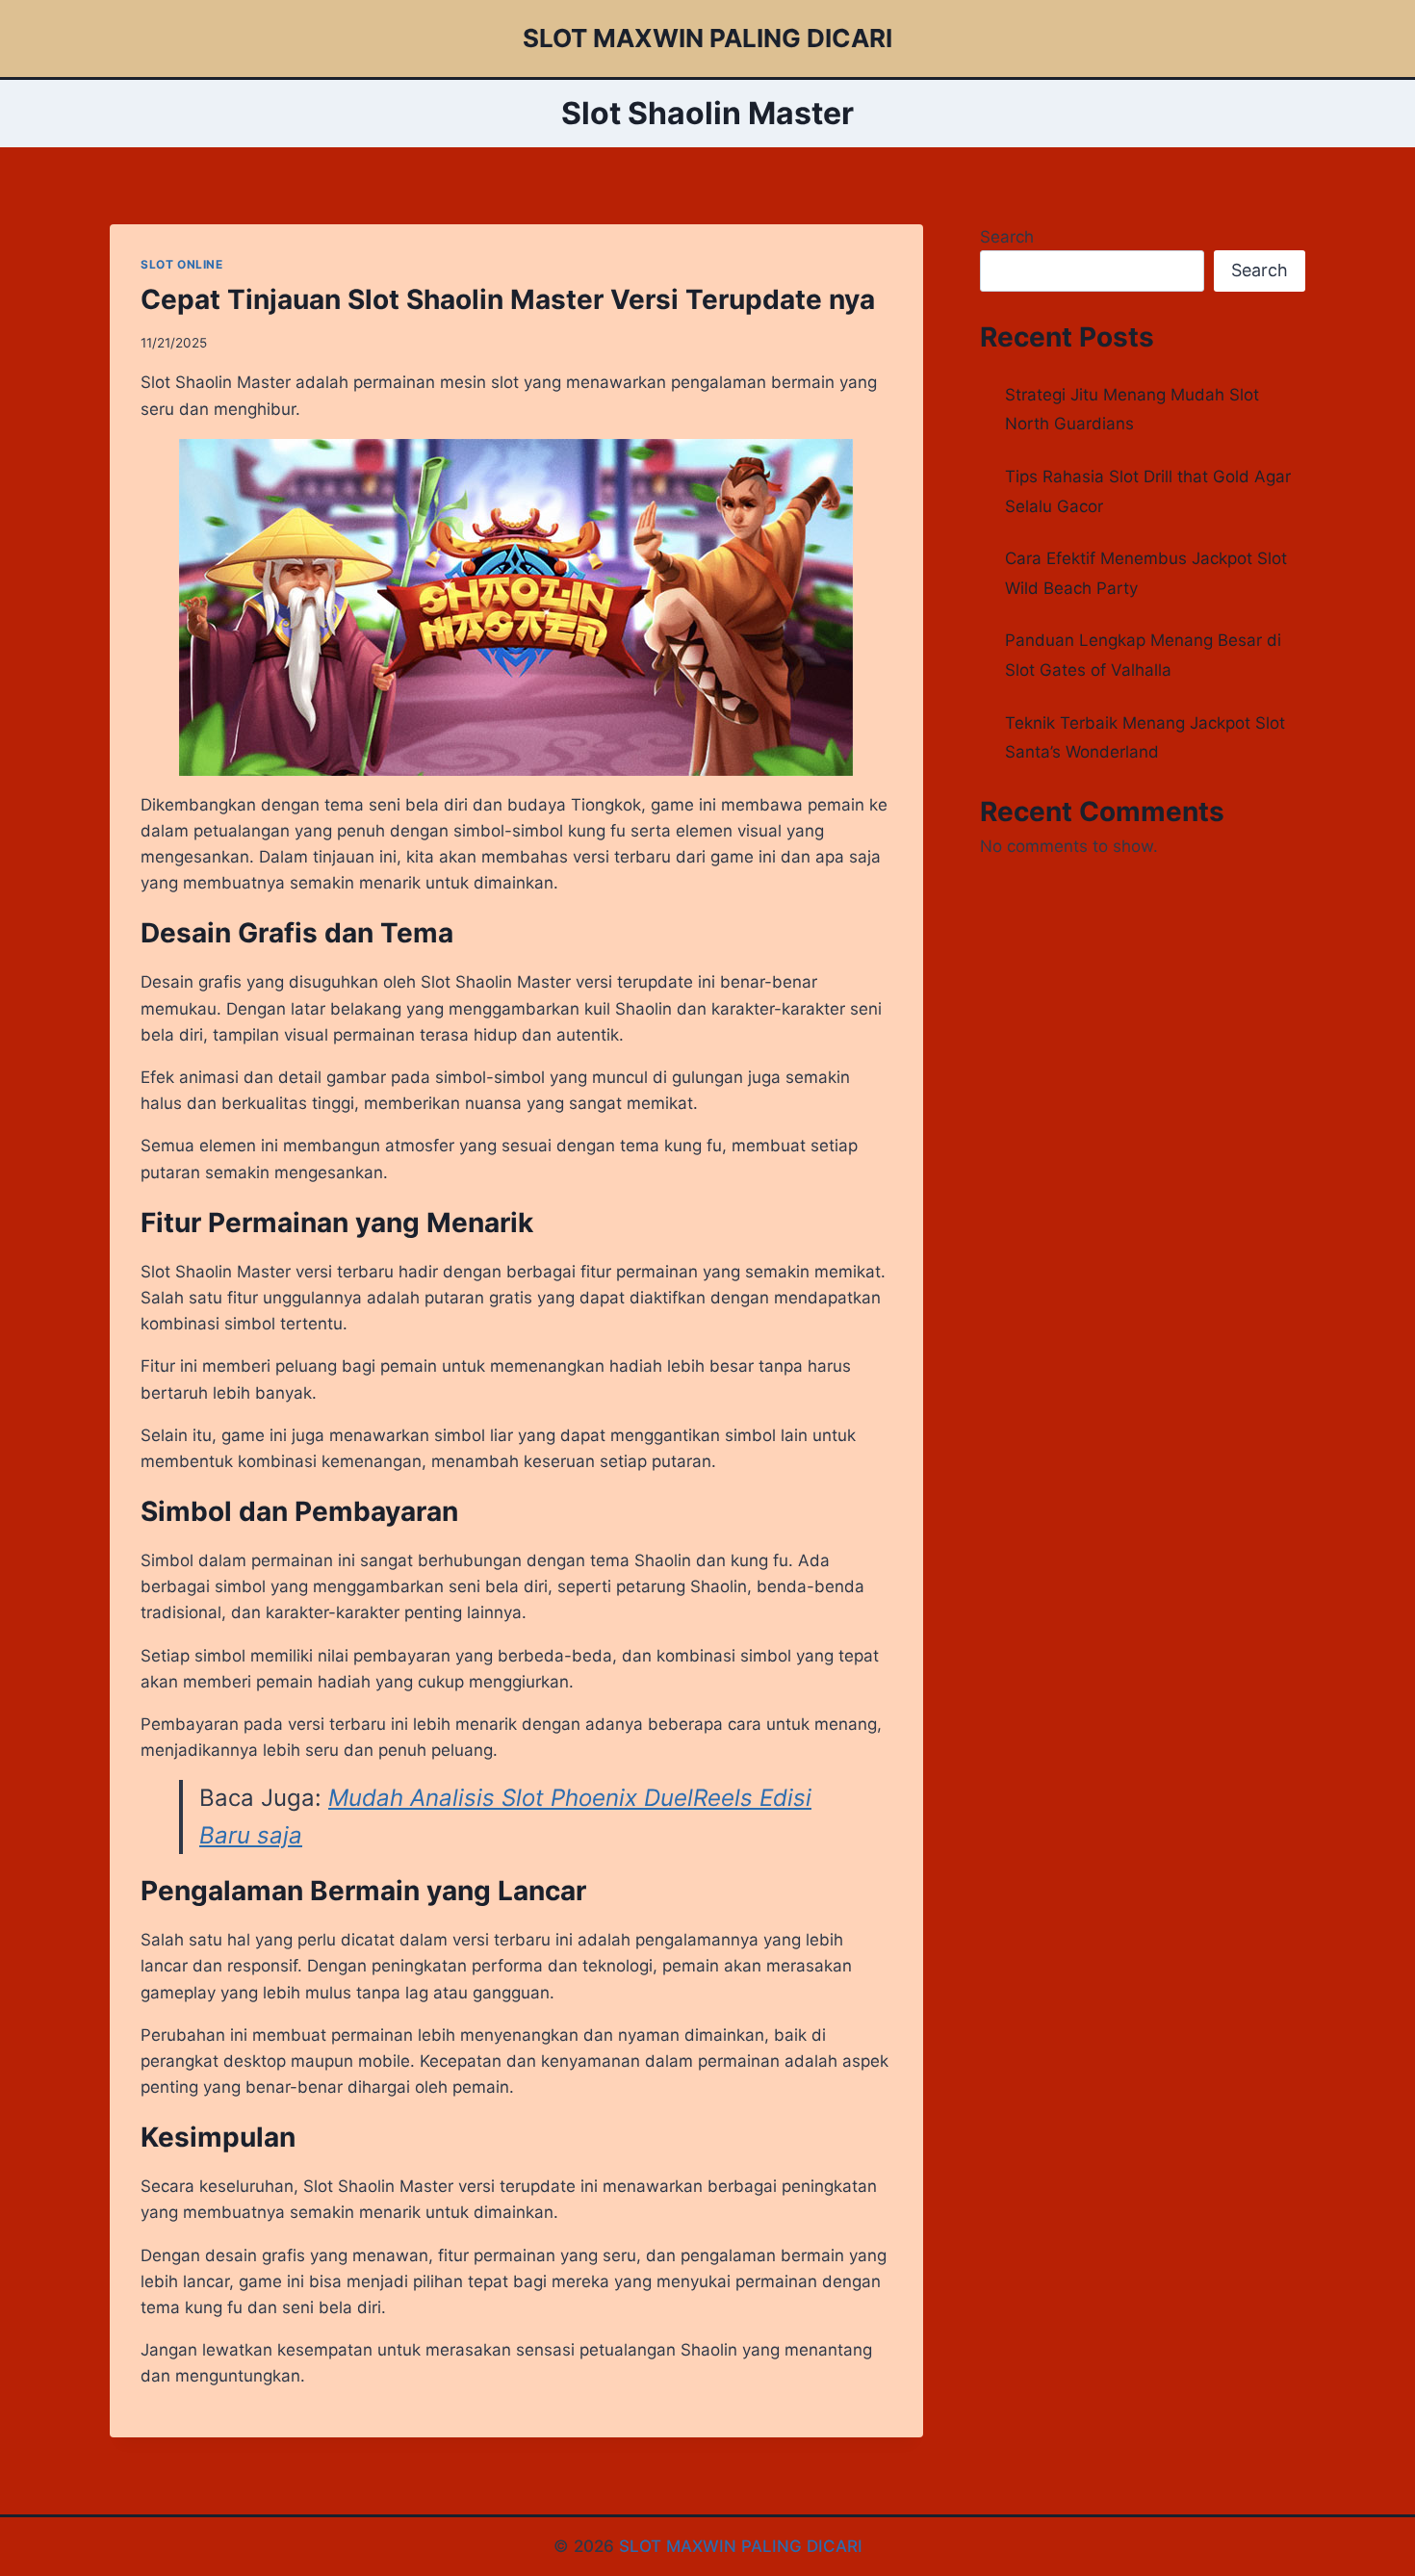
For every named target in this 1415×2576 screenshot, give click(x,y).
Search (1007, 237)
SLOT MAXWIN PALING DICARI (741, 2546)
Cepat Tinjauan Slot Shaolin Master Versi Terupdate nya (508, 299)
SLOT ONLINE (182, 264)
